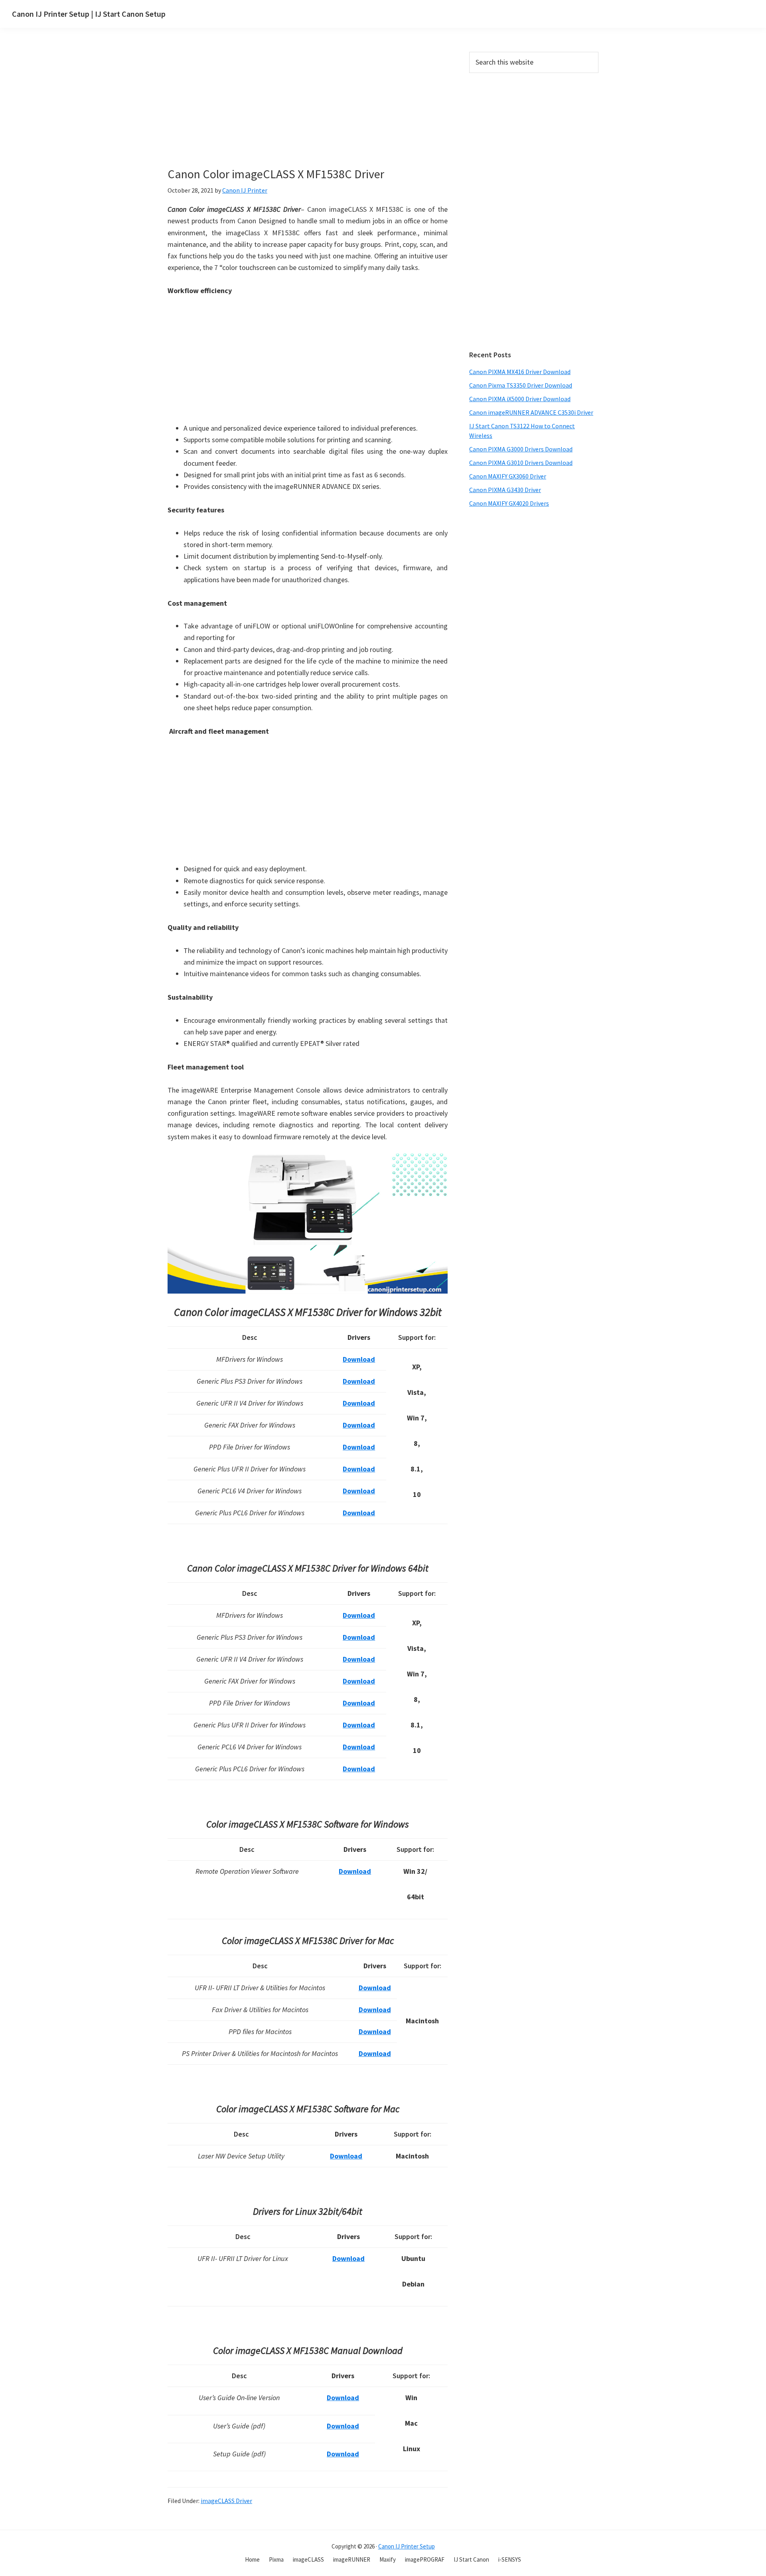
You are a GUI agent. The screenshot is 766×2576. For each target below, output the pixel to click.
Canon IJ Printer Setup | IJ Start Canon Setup (89, 14)
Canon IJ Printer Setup (407, 2546)
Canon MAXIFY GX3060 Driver (508, 476)
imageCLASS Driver (226, 2501)
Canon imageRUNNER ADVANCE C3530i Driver (531, 412)
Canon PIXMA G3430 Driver (505, 490)
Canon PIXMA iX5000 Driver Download (520, 399)
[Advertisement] (325, 111)
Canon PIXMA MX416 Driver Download (520, 372)
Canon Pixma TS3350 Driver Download (521, 385)
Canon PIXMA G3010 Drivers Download (521, 463)
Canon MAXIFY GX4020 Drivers (509, 503)
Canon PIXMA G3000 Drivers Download (521, 449)
